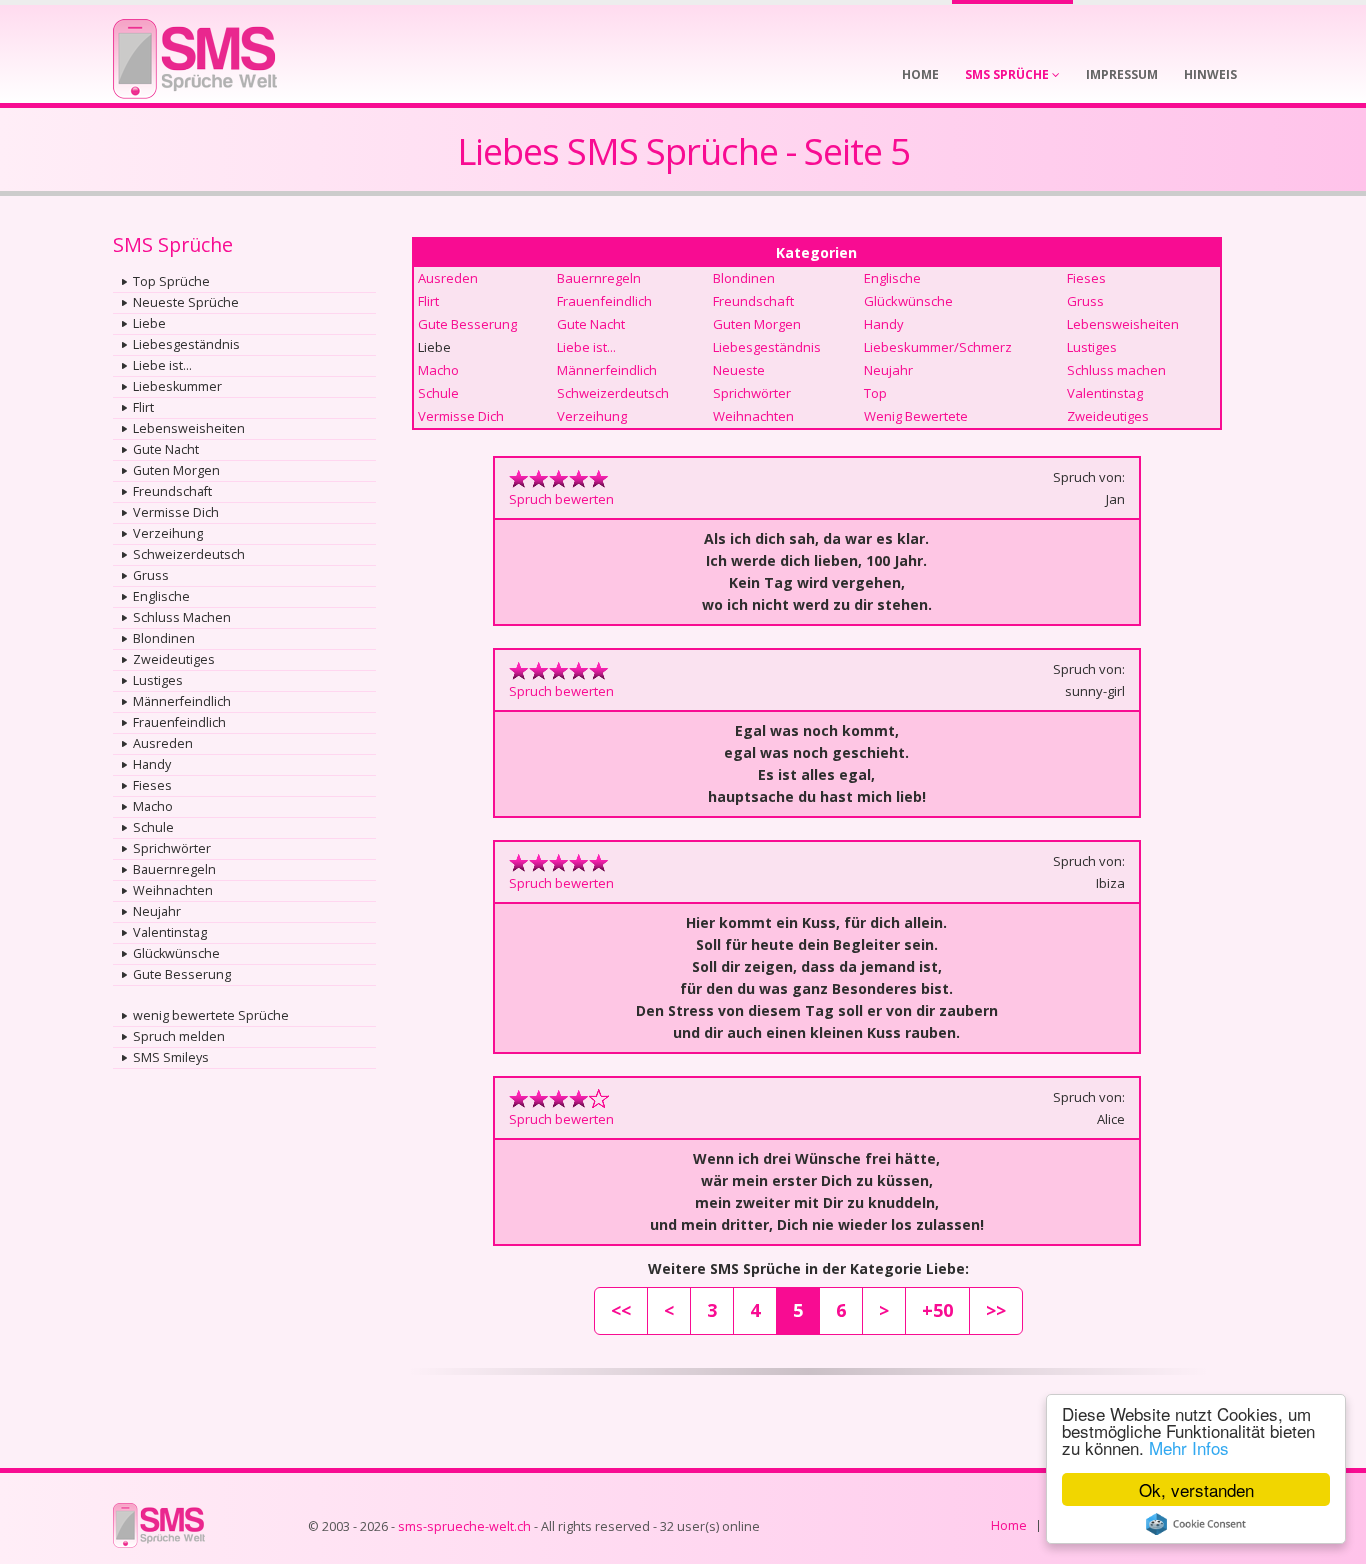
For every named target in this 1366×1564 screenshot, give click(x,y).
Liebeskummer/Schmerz (938, 347)
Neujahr (157, 911)
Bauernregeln (174, 869)
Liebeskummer (177, 386)
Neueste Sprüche (186, 302)
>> (996, 1310)
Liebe (149, 323)
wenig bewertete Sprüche (211, 1015)
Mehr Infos (1189, 1447)
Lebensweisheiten (189, 428)
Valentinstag (170, 932)
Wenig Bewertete (916, 416)
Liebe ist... (162, 365)
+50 (937, 1310)
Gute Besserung (182, 974)
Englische (161, 596)
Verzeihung (168, 533)
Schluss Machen (182, 617)
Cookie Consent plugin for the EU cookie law (1196, 1524)
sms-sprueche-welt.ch (464, 1526)
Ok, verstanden (1196, 1489)
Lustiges (158, 680)
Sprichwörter (172, 848)
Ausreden (163, 743)
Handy (152, 764)
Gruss (151, 575)
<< (621, 1310)
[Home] (195, 52)
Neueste (739, 370)
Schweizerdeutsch (189, 554)
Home (1009, 1525)
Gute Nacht (166, 449)
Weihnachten (173, 890)
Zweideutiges (174, 659)
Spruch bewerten (561, 499)
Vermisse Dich (176, 512)
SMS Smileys (171, 1057)
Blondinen (164, 638)
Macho (153, 806)
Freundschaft (172, 491)
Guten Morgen (176, 470)
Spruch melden (179, 1036)
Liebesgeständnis (186, 344)
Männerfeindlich (182, 701)
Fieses (152, 785)
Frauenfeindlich (179, 722)
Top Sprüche (171, 281)
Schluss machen (1116, 370)
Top (875, 393)
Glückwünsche (176, 953)
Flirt (143, 407)
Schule (153, 827)
